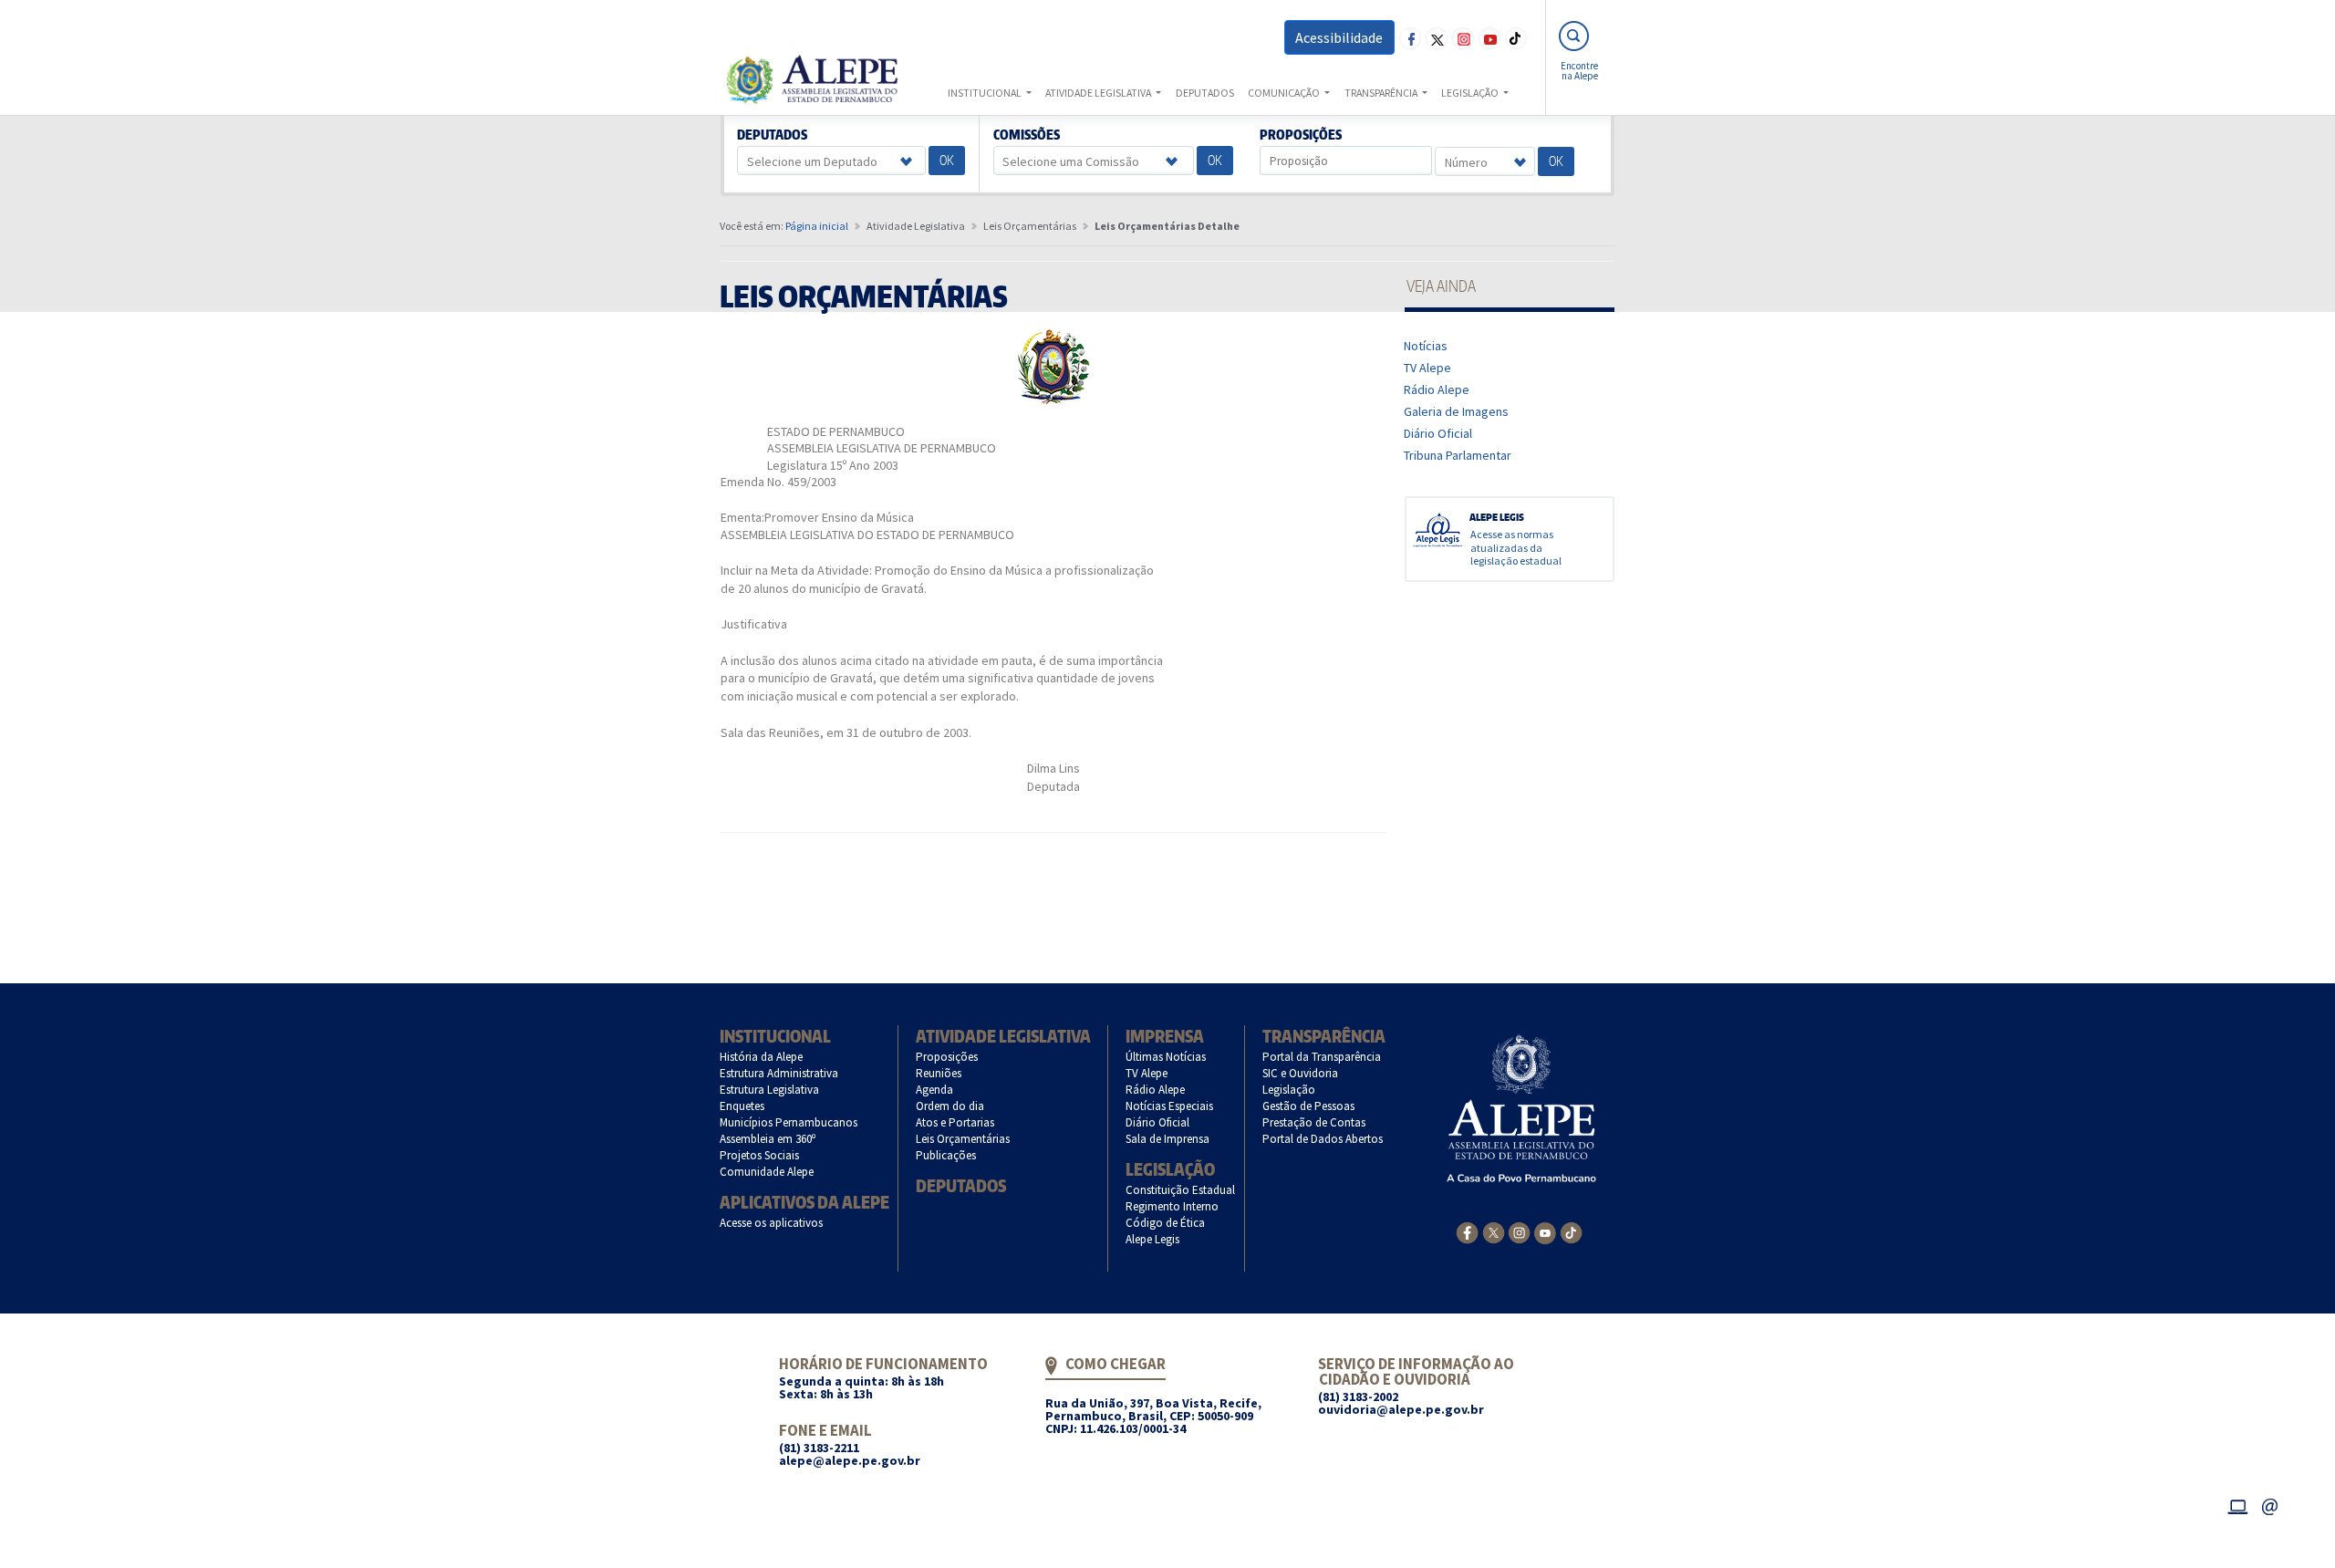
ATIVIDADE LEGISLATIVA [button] (1099, 93)
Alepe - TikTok (1516, 38)
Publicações (946, 1155)
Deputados (773, 135)
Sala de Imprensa (1168, 1139)
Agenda (935, 1090)
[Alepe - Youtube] (1545, 1231)
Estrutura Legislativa (770, 1090)
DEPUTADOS (1205, 93)
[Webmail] (2270, 1504)
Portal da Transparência (1322, 1057)
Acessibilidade (1339, 37)
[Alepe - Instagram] (1519, 1231)
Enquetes (742, 1106)
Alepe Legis (1153, 1239)
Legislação (1170, 1169)
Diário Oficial (1438, 433)
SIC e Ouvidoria (1301, 1073)
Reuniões (939, 1073)
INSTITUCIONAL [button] (986, 93)
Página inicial (817, 226)
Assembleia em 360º (768, 1139)
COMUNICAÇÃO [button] (1285, 93)
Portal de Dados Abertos (1323, 1139)
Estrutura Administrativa (779, 1073)
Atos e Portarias (955, 1122)
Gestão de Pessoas (1309, 1106)
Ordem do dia (950, 1106)
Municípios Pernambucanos (789, 1122)
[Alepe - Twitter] (1494, 1231)
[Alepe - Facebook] (1467, 1231)
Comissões (1026, 135)
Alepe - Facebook (1410, 38)
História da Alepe (762, 1057)
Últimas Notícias (1166, 1057)
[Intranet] (2237, 1504)
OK (947, 160)
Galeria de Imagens (1457, 411)
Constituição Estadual (1181, 1190)
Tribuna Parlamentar (1458, 455)
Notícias (1426, 346)
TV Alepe (1428, 368)
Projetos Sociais (760, 1155)
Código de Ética (1166, 1223)
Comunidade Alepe (767, 1172)
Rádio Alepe (1437, 389)
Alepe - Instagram (1463, 38)
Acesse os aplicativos (772, 1223)
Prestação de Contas (1314, 1122)
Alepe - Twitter (1437, 38)
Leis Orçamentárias (963, 1139)
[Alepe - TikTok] (1571, 1231)
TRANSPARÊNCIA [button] (1382, 93)
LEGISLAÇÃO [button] (1471, 93)
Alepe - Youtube (1489, 38)
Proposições (1301, 135)
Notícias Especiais (1170, 1106)
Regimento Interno (1173, 1206)
